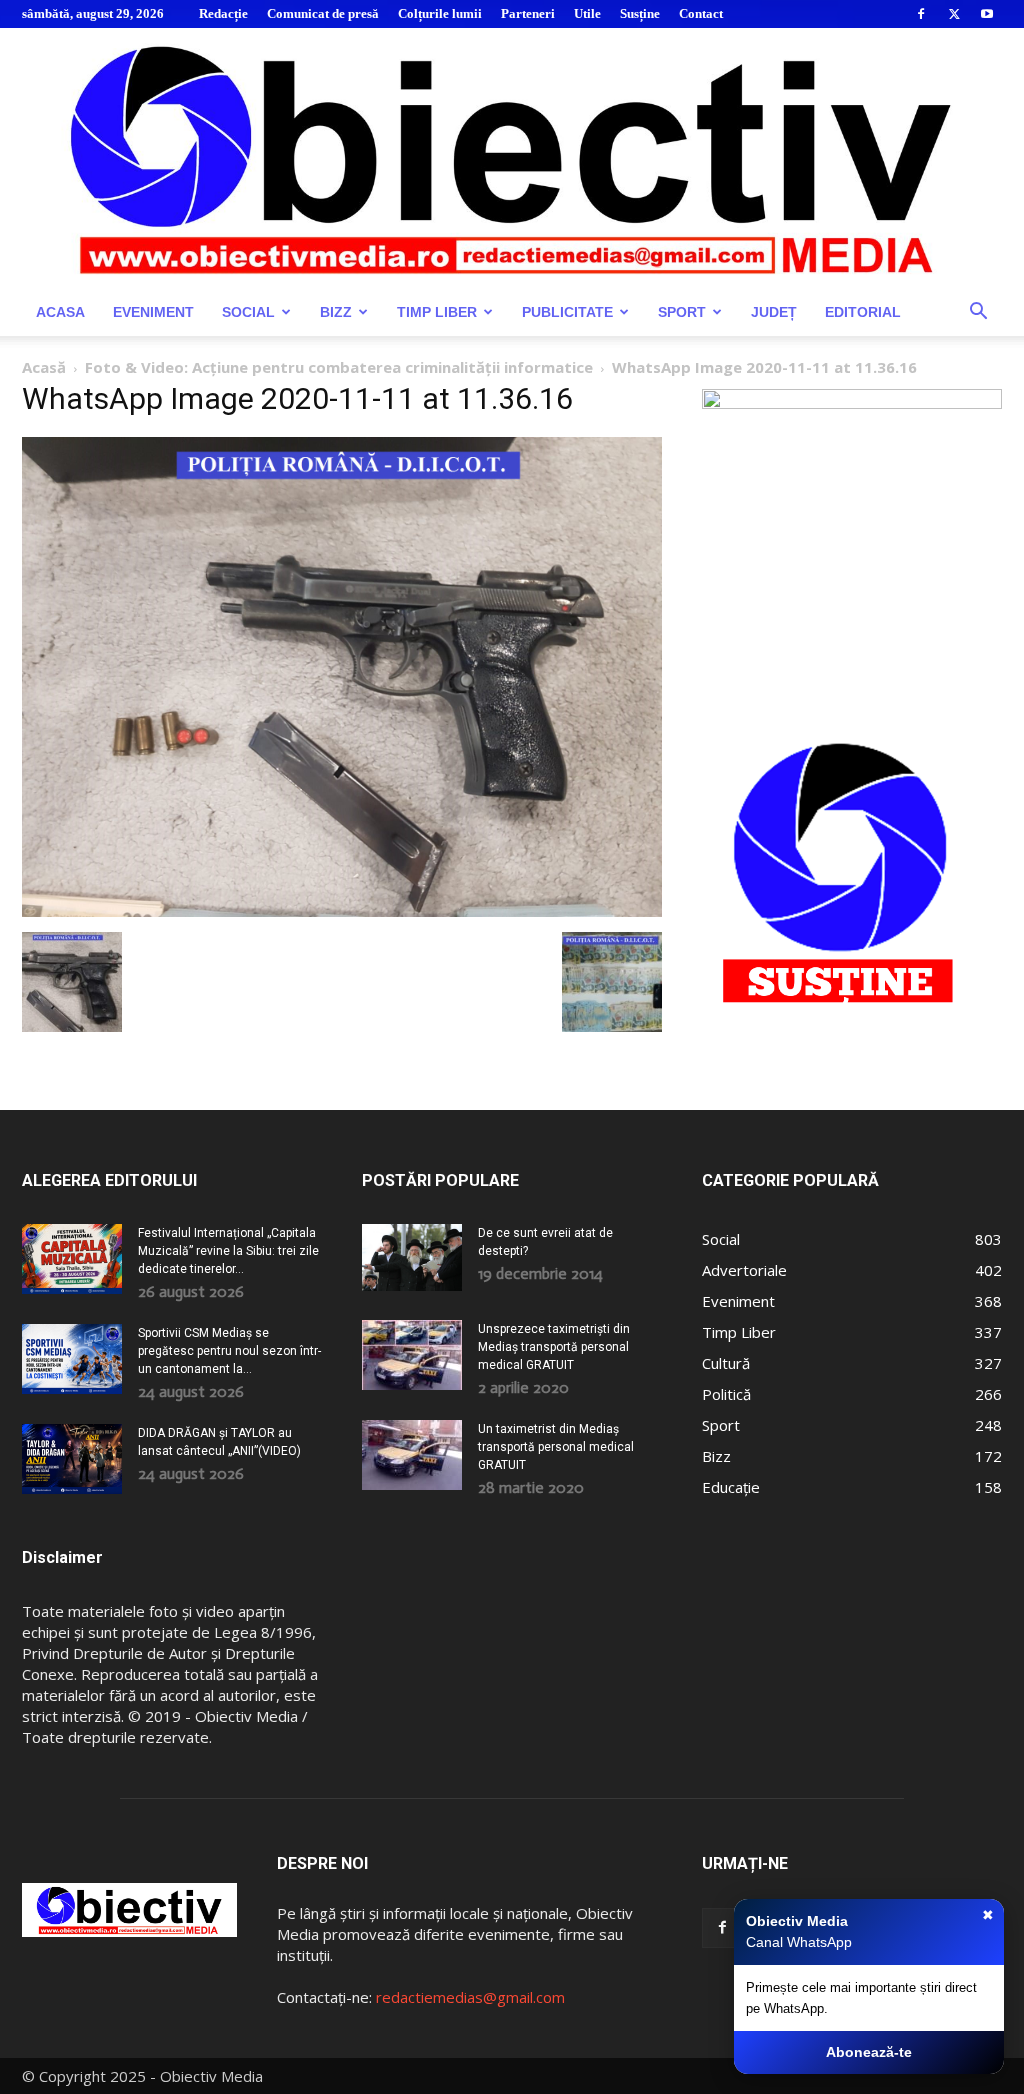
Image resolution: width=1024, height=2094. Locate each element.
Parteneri (528, 13)
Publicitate (567, 312)
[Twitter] (954, 14)
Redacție (223, 13)
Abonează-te (869, 2052)
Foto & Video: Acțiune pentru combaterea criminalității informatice (339, 367)
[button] (978, 313)
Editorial (863, 312)
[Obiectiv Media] (512, 158)
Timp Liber (437, 312)
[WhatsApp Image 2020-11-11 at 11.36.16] (342, 911)
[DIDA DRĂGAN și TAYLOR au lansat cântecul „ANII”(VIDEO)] (72, 1459)
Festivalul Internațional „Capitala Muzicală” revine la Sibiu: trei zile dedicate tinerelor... (228, 1251)
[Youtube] (987, 14)
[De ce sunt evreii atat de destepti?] (412, 1257)
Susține (640, 13)
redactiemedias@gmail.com (470, 1997)
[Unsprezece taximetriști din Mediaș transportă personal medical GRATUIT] (412, 1355)
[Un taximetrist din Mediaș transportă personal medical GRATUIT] (412, 1455)
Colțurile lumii (440, 13)
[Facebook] (921, 14)
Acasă (44, 367)
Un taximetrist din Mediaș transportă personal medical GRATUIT (556, 1447)
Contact (701, 13)
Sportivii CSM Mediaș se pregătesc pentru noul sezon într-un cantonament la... (229, 1351)
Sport (682, 312)
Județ (774, 312)
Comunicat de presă (323, 13)
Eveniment (153, 312)
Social (248, 312)
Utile (587, 13)
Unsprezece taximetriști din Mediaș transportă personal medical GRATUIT (554, 1347)
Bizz (336, 312)
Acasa (60, 312)
